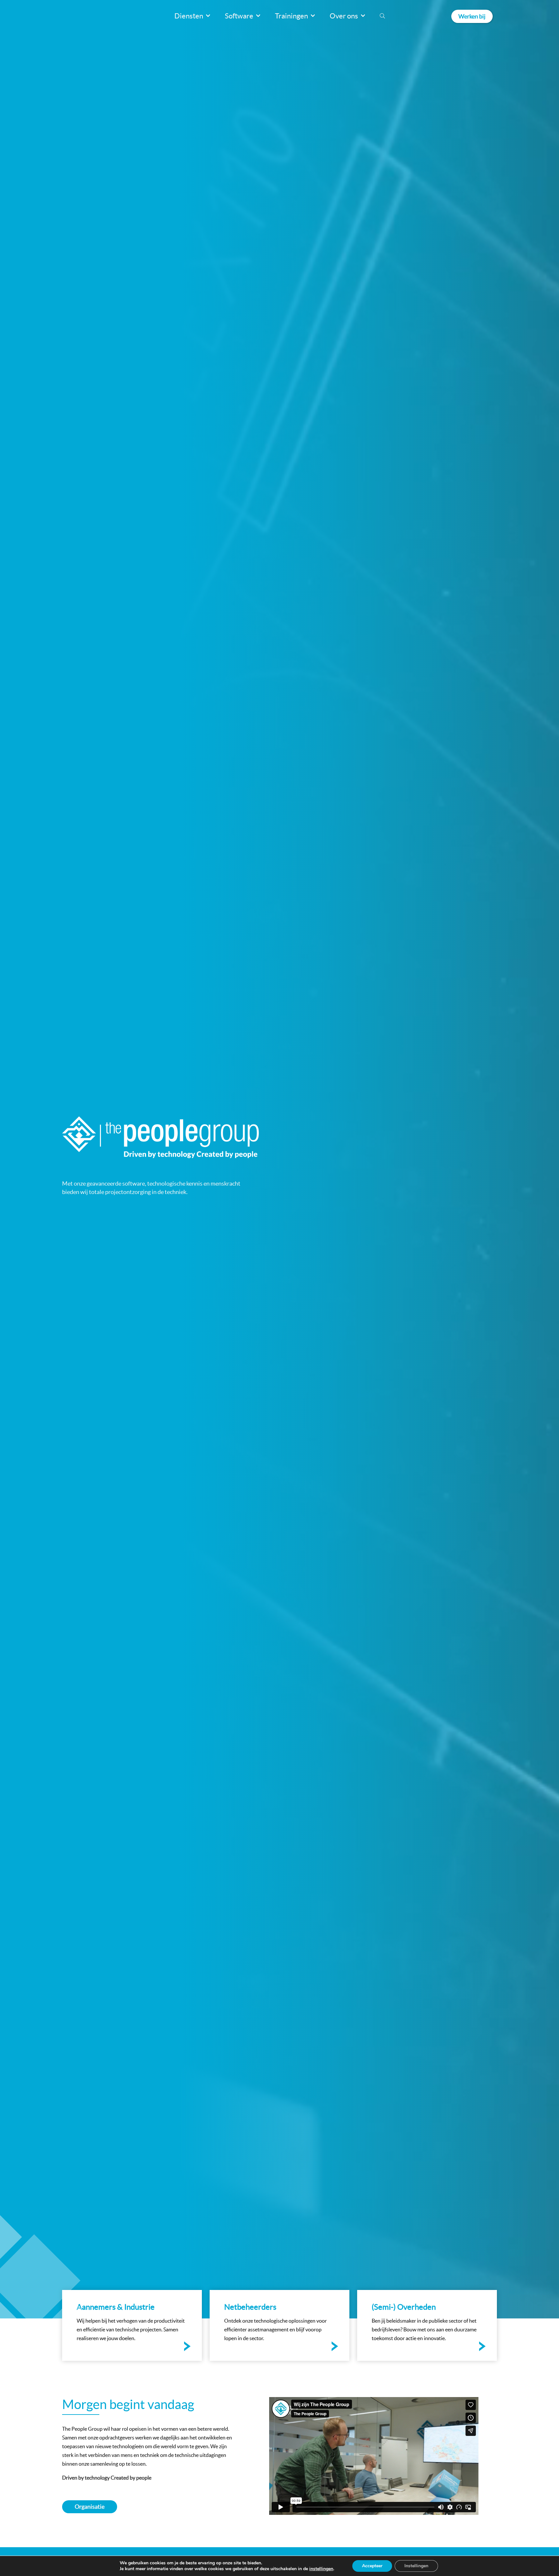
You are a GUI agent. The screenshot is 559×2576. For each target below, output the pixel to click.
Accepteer (372, 2566)
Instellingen (416, 2566)
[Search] (382, 16)
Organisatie (90, 2507)
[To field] (132, 2325)
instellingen (321, 2569)
